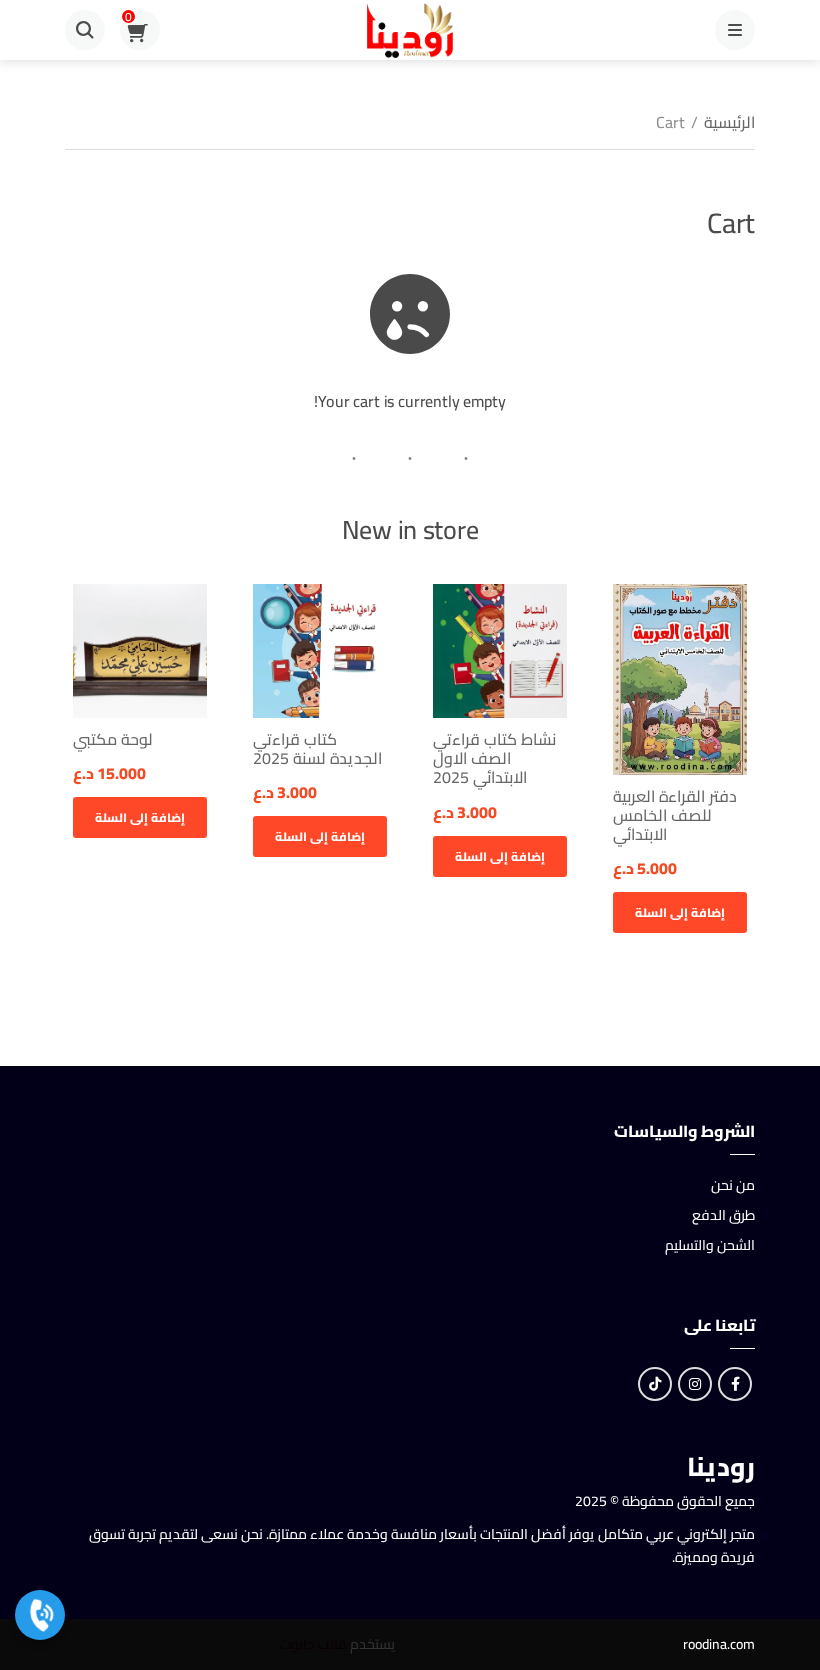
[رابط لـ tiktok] (655, 1384)
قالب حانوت (313, 1644)
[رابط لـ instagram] (695, 1384)
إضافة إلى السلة (680, 912)
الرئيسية (729, 122)
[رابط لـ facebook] (735, 1384)
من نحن (733, 1185)
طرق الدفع (723, 1215)
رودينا (721, 1466)
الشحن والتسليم (710, 1245)
